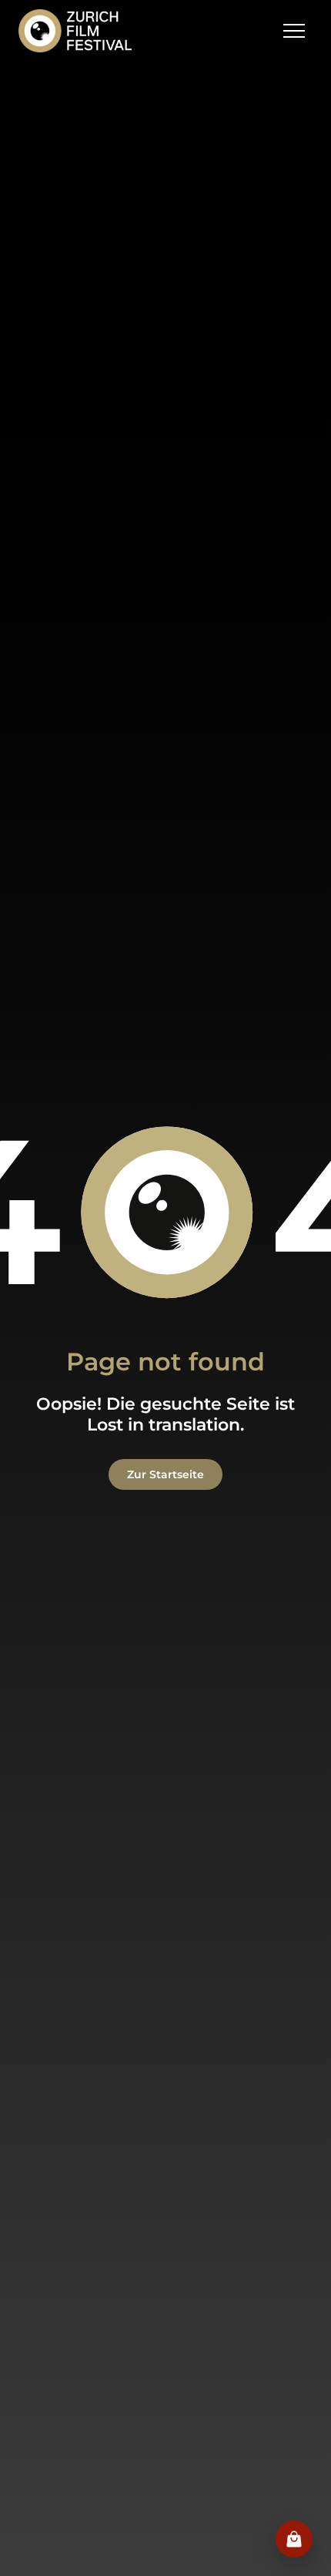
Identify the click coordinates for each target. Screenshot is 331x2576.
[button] (294, 31)
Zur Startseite (165, 1474)
